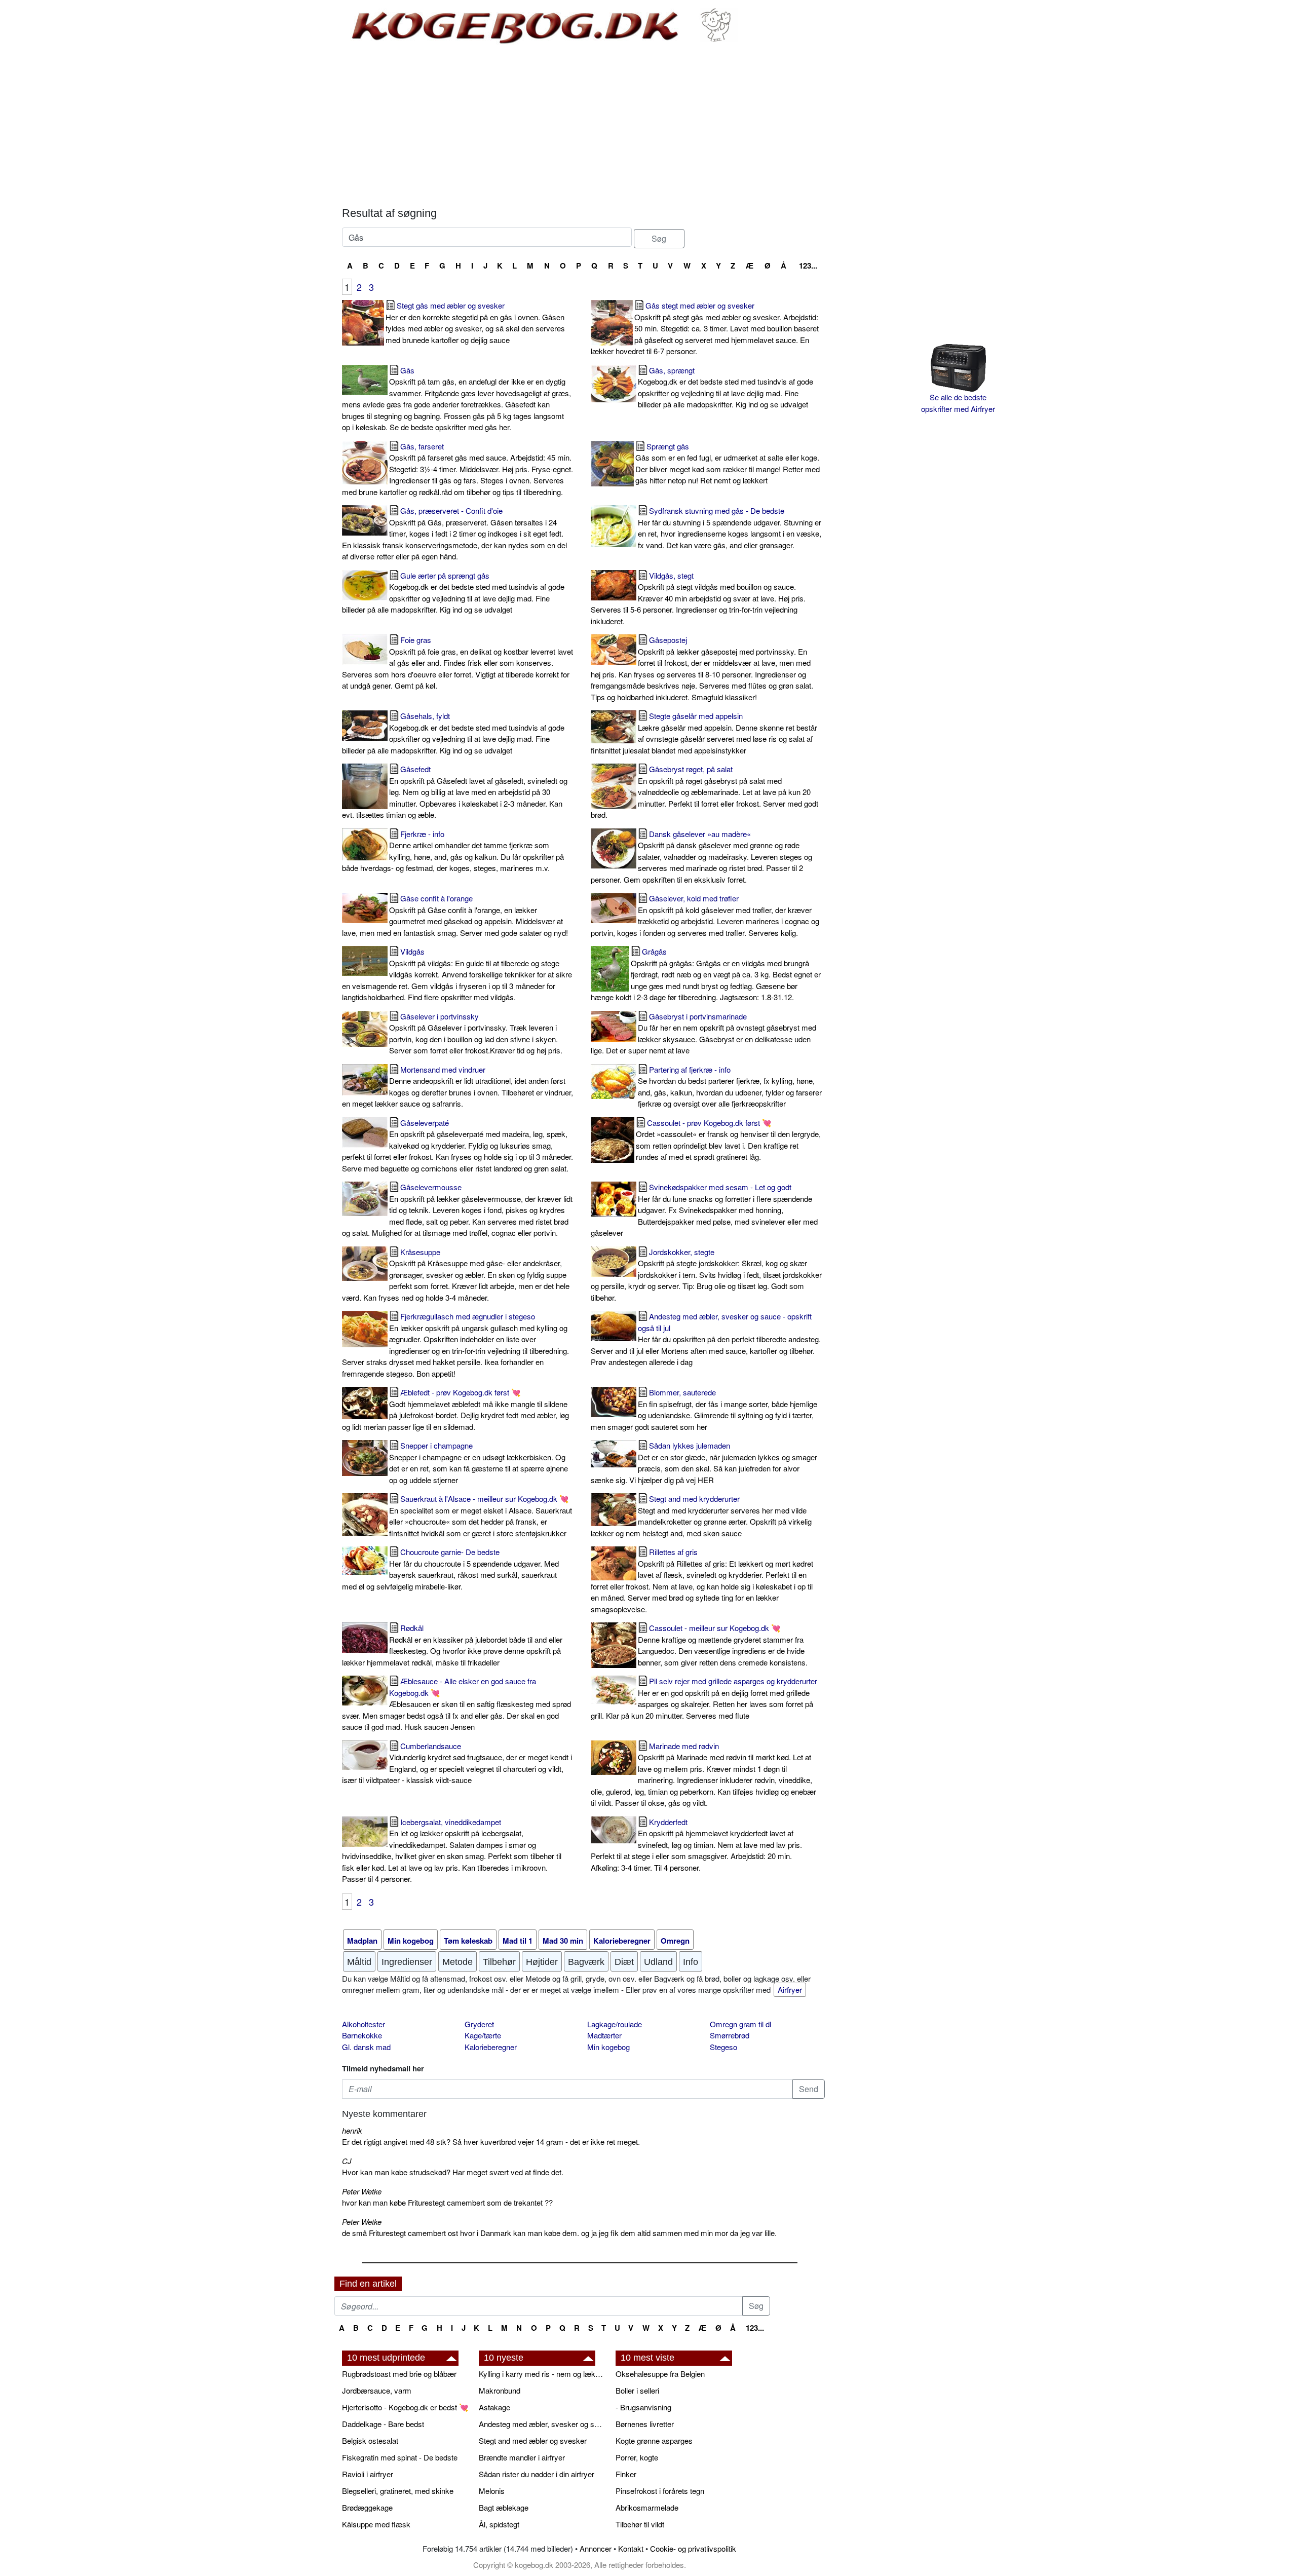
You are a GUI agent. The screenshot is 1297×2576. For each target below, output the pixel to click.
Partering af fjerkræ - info (730, 1087)
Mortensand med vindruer (457, 1087)
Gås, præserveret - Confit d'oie (454, 533)
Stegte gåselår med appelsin (704, 733)
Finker (626, 2474)
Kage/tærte (483, 2035)
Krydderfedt (696, 1845)
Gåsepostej (702, 668)
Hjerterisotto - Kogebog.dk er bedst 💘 (405, 2407)
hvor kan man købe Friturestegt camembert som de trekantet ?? (447, 2202)
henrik (352, 2130)
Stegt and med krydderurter (701, 1516)
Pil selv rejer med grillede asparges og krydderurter (704, 1698)
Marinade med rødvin (703, 1774)
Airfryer (790, 1990)
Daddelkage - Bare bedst (383, 2424)
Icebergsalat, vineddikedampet (452, 1850)
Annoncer (596, 2548)
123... (808, 266)
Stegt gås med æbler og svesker (475, 323)
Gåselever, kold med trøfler (705, 915)
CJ (347, 2161)
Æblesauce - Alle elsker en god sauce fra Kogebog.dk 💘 (456, 1704)
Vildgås (457, 974)
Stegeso (723, 2047)
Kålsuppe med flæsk (376, 2524)
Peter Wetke (362, 2191)
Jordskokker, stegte (706, 1275)
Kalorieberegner (491, 2047)
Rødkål (452, 1645)
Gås (456, 399)
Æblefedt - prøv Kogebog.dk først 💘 (455, 1409)
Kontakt (631, 2548)
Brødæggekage (367, 2507)
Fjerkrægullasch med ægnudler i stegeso (455, 1345)
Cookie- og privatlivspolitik (693, 2548)
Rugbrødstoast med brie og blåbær (399, 2374)
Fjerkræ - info (453, 851)
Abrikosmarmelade (647, 2507)
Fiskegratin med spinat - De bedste (400, 2457)
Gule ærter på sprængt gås (453, 593)
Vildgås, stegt (698, 598)
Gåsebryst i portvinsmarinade (703, 1033)
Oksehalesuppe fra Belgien (660, 2374)
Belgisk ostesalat (370, 2440)
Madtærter (604, 2035)
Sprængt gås (728, 463)
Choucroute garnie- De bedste (450, 1569)
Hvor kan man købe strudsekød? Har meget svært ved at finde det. (453, 2172)
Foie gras (457, 662)
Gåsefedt (455, 792)
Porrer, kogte (637, 2457)
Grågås (706, 974)
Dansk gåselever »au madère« (701, 857)
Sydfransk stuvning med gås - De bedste (730, 528)
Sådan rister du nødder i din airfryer (537, 2474)
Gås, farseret (457, 469)
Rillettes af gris (702, 1580)
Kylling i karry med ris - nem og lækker (542, 2374)
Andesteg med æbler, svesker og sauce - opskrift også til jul (706, 1339)
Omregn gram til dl (740, 2024)
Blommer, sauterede (704, 1409)
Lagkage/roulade (615, 2024)
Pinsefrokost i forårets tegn (660, 2491)
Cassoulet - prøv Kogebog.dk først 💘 (728, 1140)
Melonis (492, 2491)
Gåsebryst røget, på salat (704, 792)
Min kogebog (608, 2047)
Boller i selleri (637, 2390)
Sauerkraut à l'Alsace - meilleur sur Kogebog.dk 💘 (481, 1516)
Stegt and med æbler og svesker (533, 2440)
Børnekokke (362, 2035)
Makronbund (500, 2390)
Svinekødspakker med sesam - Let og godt (704, 1210)
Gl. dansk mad (366, 2047)
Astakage (494, 2407)
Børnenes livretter (645, 2424)
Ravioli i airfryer (368, 2474)
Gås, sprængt (726, 387)
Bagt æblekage (504, 2507)
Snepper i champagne (479, 1463)
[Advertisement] (583, 126)
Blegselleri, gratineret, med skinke (398, 2491)
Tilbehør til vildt (640, 2524)
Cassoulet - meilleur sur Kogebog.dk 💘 (723, 1645)
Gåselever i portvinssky (476, 1033)
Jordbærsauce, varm (377, 2390)
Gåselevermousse (457, 1210)
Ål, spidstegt (499, 2524)
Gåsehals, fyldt (453, 733)
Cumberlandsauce (457, 1763)
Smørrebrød (730, 2035)
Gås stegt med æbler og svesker (705, 328)
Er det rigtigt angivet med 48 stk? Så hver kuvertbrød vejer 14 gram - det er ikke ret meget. (491, 2142)
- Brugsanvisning (643, 2407)
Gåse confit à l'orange (455, 915)
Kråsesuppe (456, 1275)
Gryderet (479, 2024)
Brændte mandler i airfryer (522, 2457)
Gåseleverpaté (457, 1145)
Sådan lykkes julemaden (704, 1463)
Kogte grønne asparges (654, 2440)
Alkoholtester (364, 2024)
